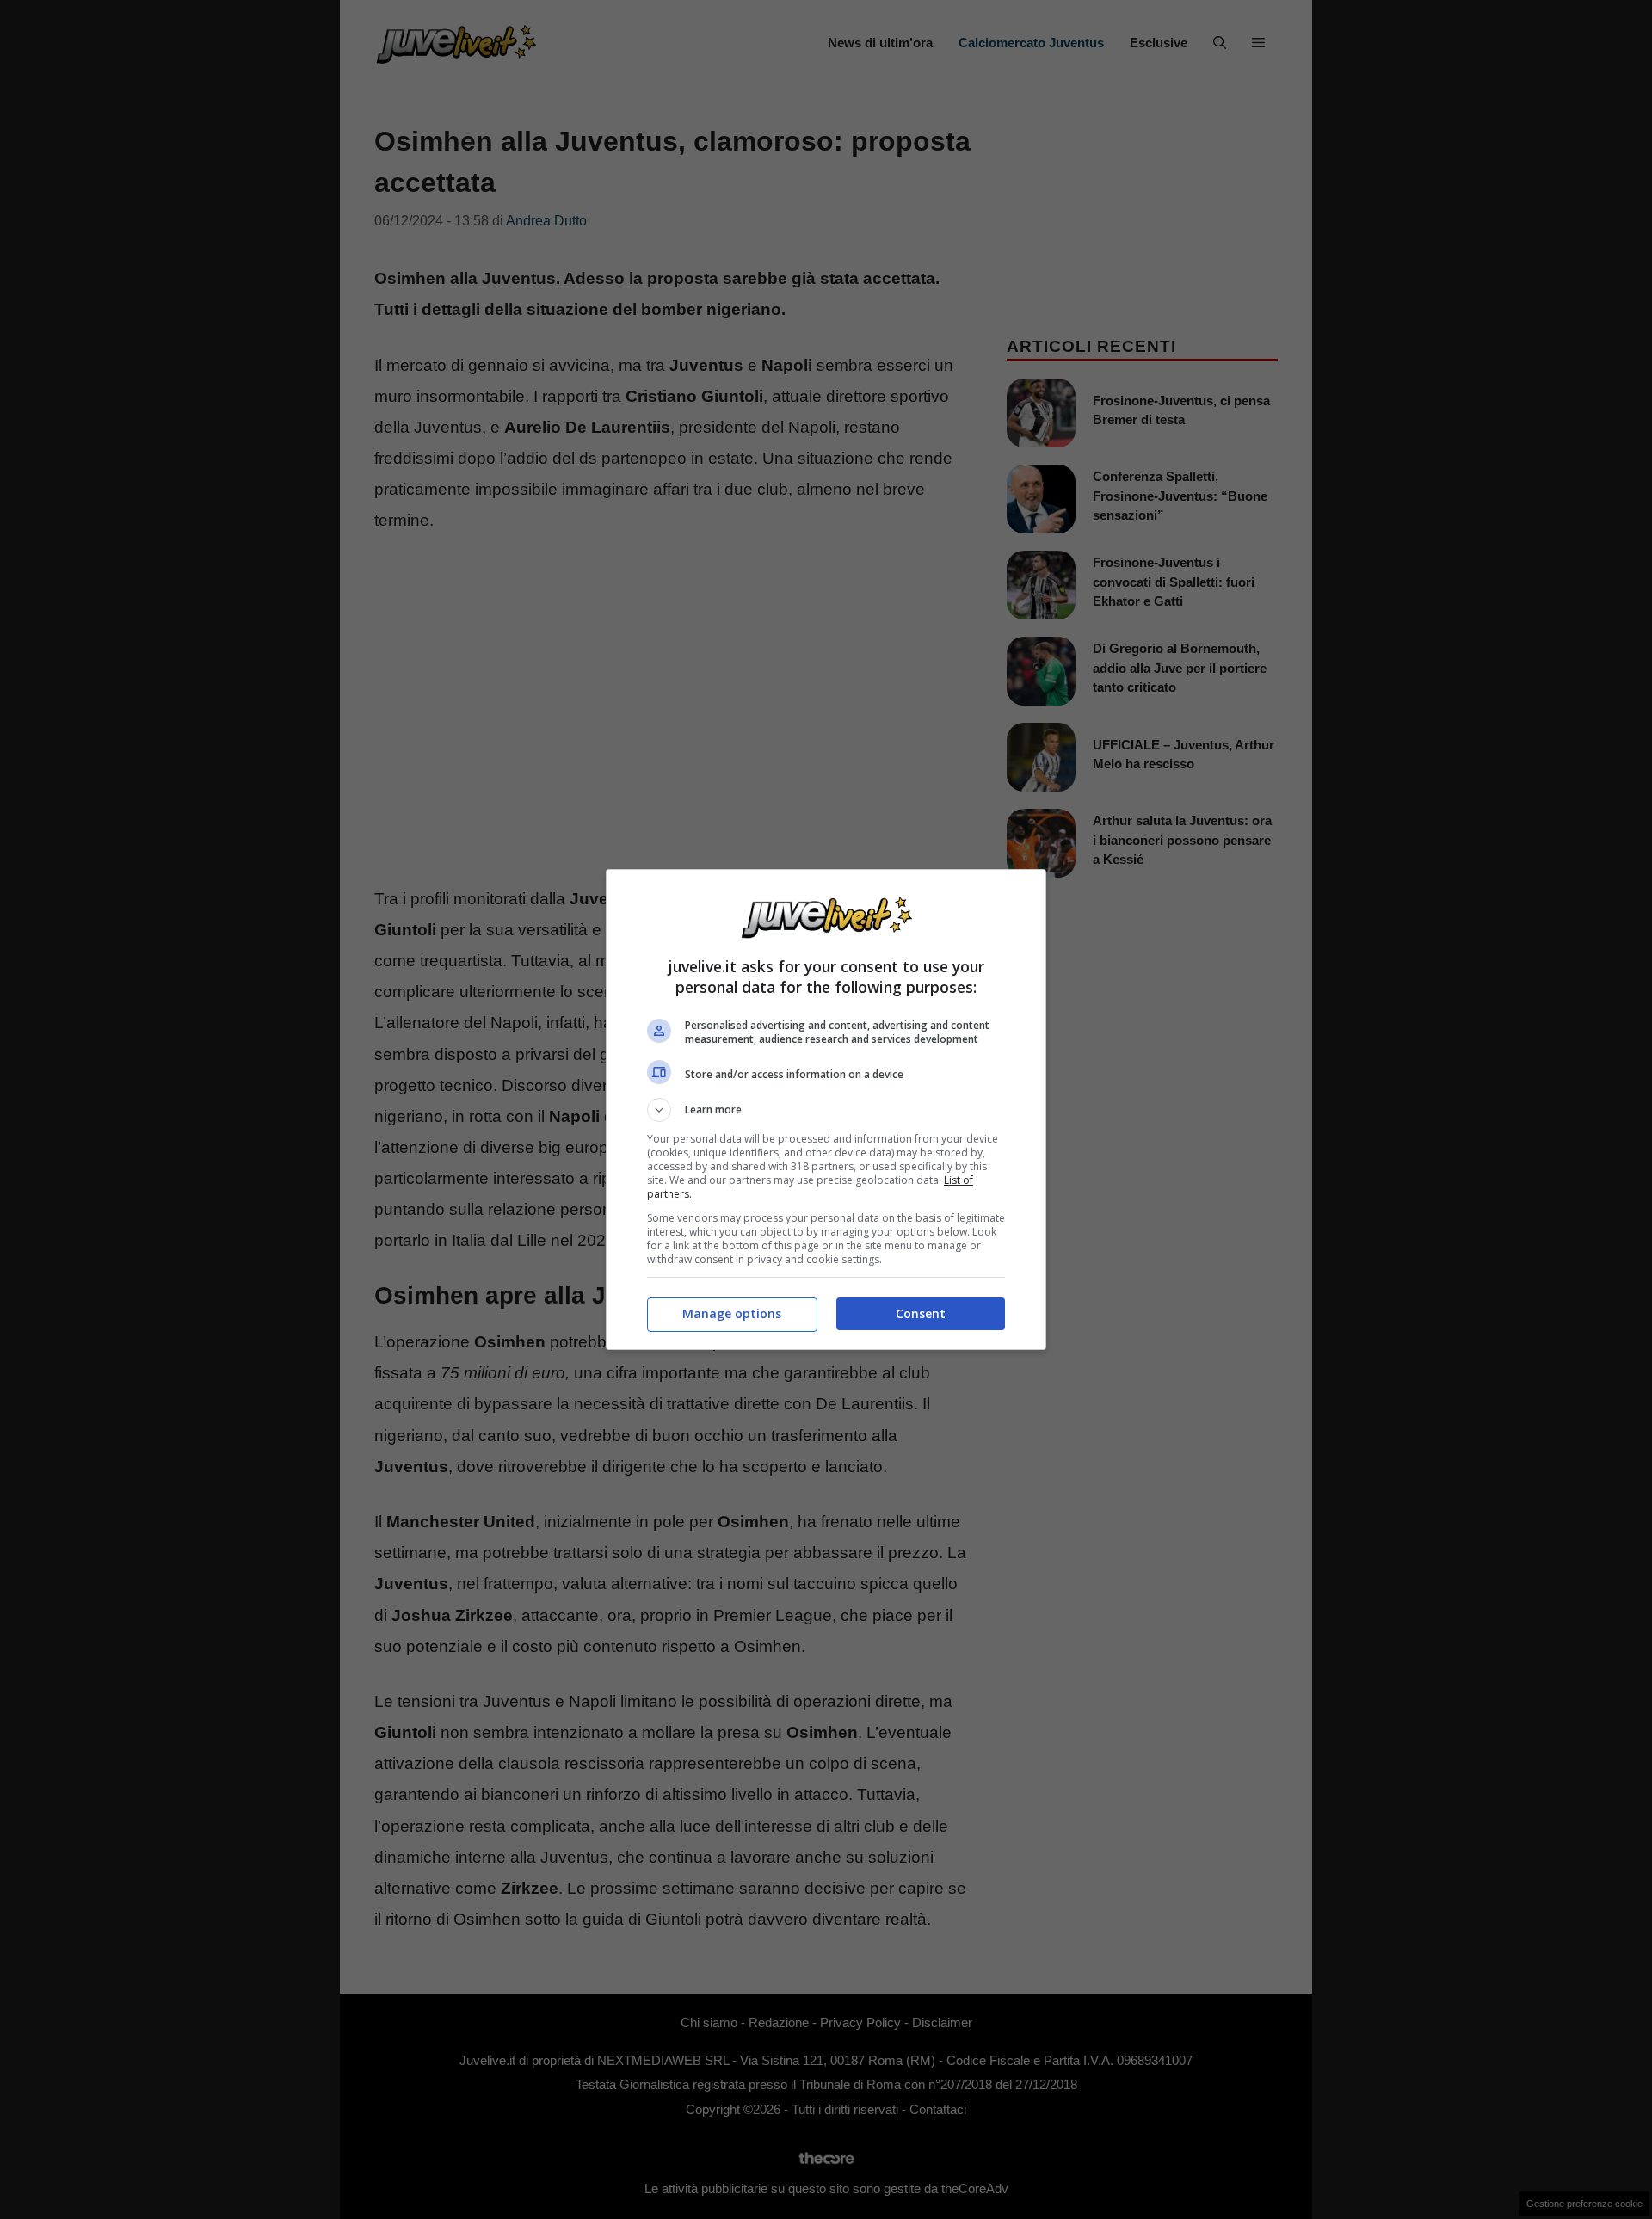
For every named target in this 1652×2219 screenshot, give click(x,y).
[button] (826, 1110)
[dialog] (826, 1109)
